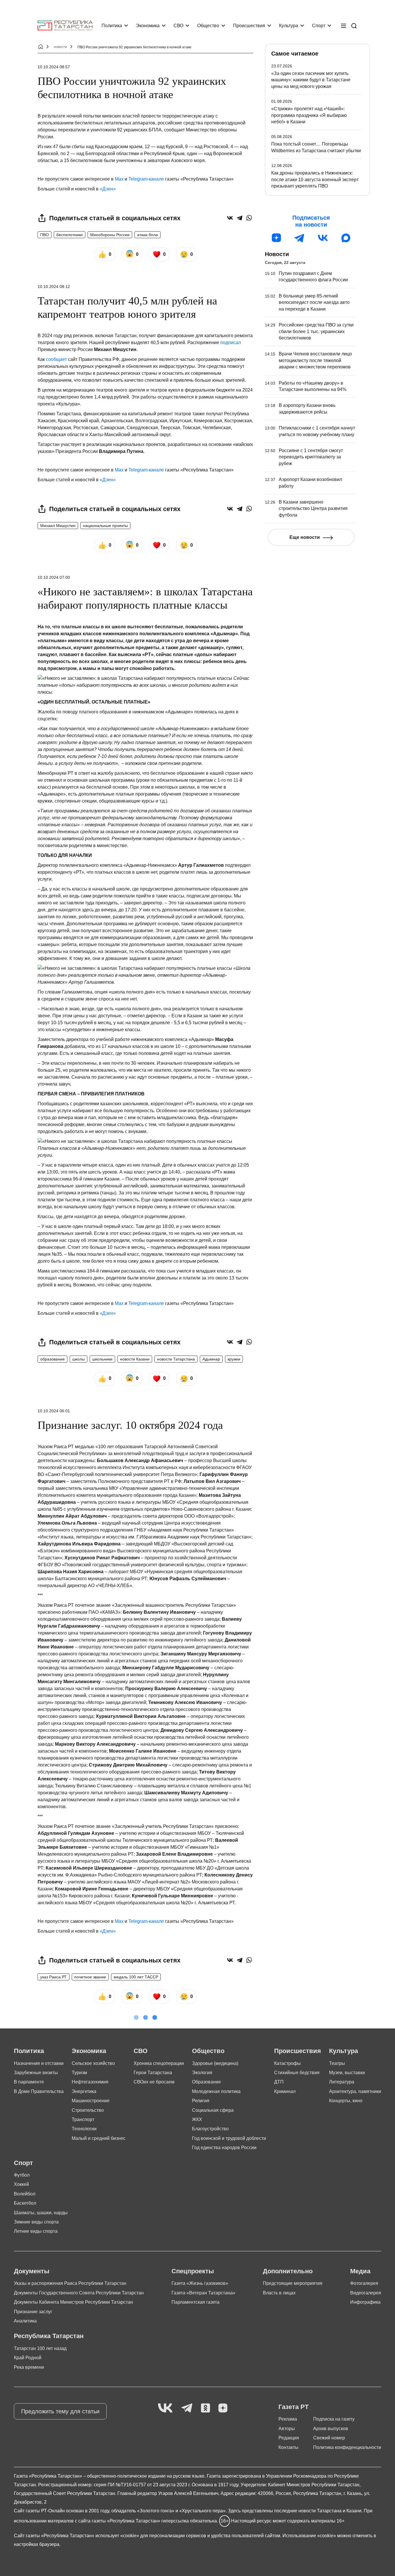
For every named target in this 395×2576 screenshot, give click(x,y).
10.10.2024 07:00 (54, 577)
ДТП (279, 2082)
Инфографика (365, 2302)
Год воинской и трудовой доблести (229, 2138)
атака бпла (147, 235)
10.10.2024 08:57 (54, 67)
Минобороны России (110, 235)
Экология (202, 2073)
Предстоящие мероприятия (293, 2283)
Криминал (285, 2091)
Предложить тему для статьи (60, 2411)
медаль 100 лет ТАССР (136, 1977)
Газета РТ (294, 2407)
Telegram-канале (146, 179)
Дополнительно (288, 2271)
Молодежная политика (216, 2091)
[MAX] (346, 238)
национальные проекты (105, 526)
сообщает (56, 359)
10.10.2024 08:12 (54, 287)
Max (119, 179)
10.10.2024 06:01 (54, 1411)
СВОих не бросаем (154, 2082)
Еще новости (305, 537)
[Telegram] (240, 218)
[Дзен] (276, 238)
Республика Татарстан (49, 2336)
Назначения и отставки (39, 2063)
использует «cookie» (117, 2536)
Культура (289, 26)
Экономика (148, 26)
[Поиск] (354, 26)
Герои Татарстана (153, 2073)
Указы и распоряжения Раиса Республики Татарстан (70, 2283)
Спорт (319, 26)
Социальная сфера (213, 2110)
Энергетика (84, 2091)
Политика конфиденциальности (347, 2447)
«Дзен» (108, 189)
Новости (277, 254)
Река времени (29, 2367)
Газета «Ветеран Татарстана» (203, 2293)
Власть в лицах (279, 2293)
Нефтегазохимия (90, 2082)
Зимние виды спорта (36, 2222)
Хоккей (21, 2184)
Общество (208, 26)
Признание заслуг (33, 2312)
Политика (112, 26)
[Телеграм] (300, 238)
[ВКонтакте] (230, 218)
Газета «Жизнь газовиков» (200, 2283)
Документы (32, 2271)
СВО (178, 26)
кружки (234, 1359)
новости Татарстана (176, 1359)
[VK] (165, 2408)
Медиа (360, 2271)
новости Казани (135, 1359)
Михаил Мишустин (58, 526)
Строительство (88, 2110)
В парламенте (29, 2082)
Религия (201, 2101)
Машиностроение (91, 2101)
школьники (102, 1359)
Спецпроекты (193, 2271)
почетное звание (90, 1977)
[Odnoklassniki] (205, 2408)
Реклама (288, 2419)
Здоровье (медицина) (215, 2063)
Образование (206, 2082)
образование (52, 1359)
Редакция (289, 2438)
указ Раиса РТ (53, 1977)
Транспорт (83, 2119)
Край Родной (28, 2358)
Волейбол (25, 2194)
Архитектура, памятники (355, 2091)
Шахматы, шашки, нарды (41, 2213)
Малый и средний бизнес (99, 2138)
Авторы (287, 2429)
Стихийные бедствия (297, 2073)
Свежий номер (329, 2438)
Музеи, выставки (347, 2073)
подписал (231, 343)
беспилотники (70, 235)
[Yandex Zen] (223, 2408)
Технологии (84, 2129)
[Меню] (344, 26)
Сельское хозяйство (93, 2063)
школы (79, 1359)
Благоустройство (210, 2129)
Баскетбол (25, 2203)
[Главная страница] (65, 26)
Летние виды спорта (36, 2231)
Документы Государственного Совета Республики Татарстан (79, 2293)
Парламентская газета (195, 2302)
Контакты (288, 2447)
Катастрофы (287, 2063)
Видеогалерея (366, 2293)
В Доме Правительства (39, 2091)
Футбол (22, 2175)
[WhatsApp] (249, 218)
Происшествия (249, 26)
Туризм (79, 2073)
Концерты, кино (346, 2101)
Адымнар (211, 1359)
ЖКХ (197, 2119)
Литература (342, 2082)
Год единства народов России (224, 2148)
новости (60, 47)
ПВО (45, 235)
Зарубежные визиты (36, 2073)
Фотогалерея (364, 2283)
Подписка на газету (334, 2419)
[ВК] (323, 238)
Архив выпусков (331, 2429)
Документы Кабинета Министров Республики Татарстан (73, 2302)
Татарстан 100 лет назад (40, 2348)
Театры (337, 2063)
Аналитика (25, 2321)
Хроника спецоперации (159, 2063)
